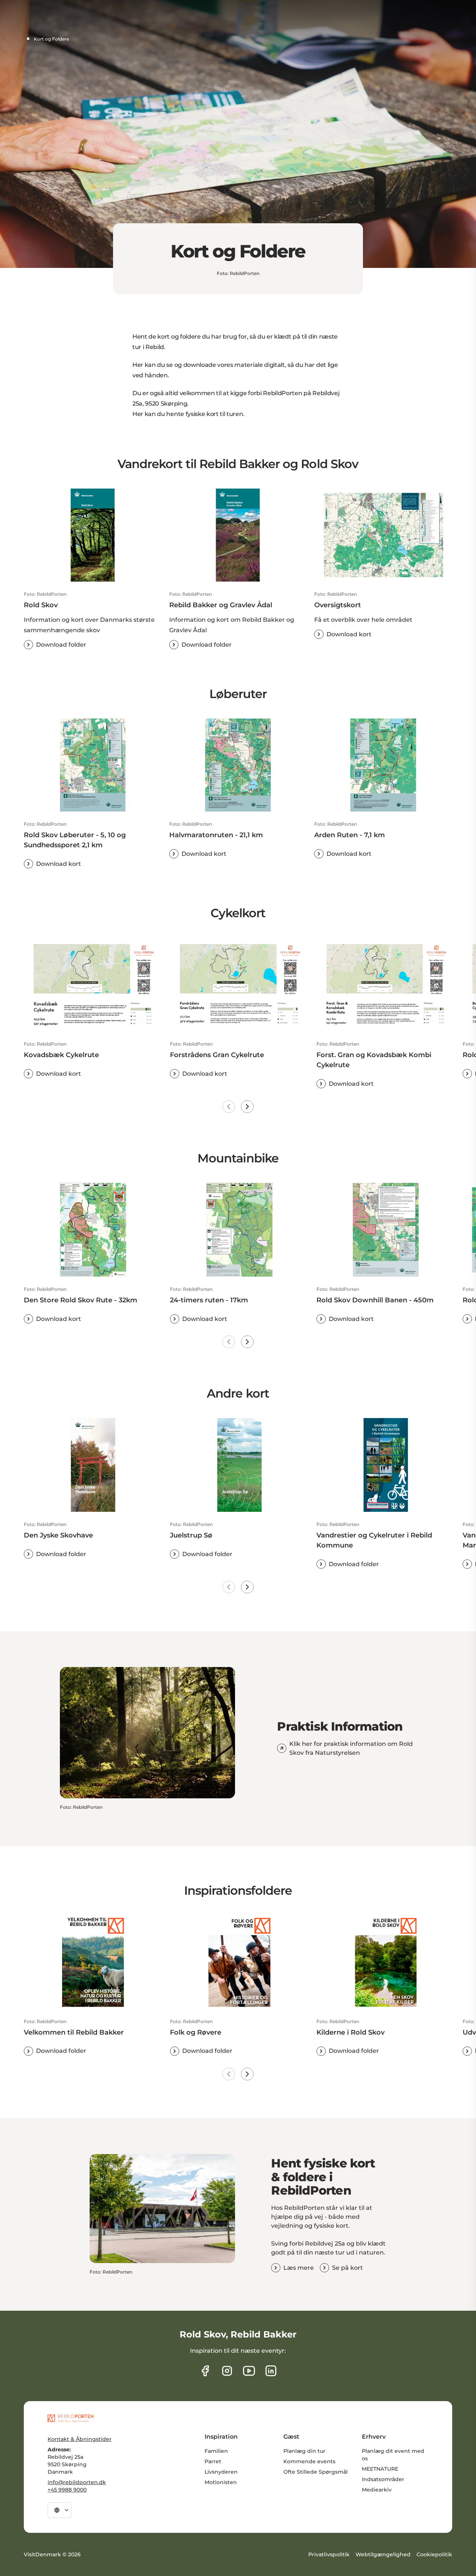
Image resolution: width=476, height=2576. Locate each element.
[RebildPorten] (70, 2418)
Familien (216, 2451)
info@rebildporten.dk (77, 2482)
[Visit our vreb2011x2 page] (249, 2371)
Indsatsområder (383, 2479)
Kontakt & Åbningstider (80, 2439)
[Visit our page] (227, 2371)
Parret (213, 2461)
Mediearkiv (377, 2490)
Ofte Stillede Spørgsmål (316, 2472)
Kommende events (309, 2461)
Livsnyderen (221, 2472)
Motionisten (221, 2482)
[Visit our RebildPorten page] (205, 2371)
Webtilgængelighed (383, 2554)
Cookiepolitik (434, 2554)
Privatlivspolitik (329, 2554)
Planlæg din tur (304, 2451)
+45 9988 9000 (67, 2490)
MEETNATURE (380, 2469)
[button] (93, 620)
